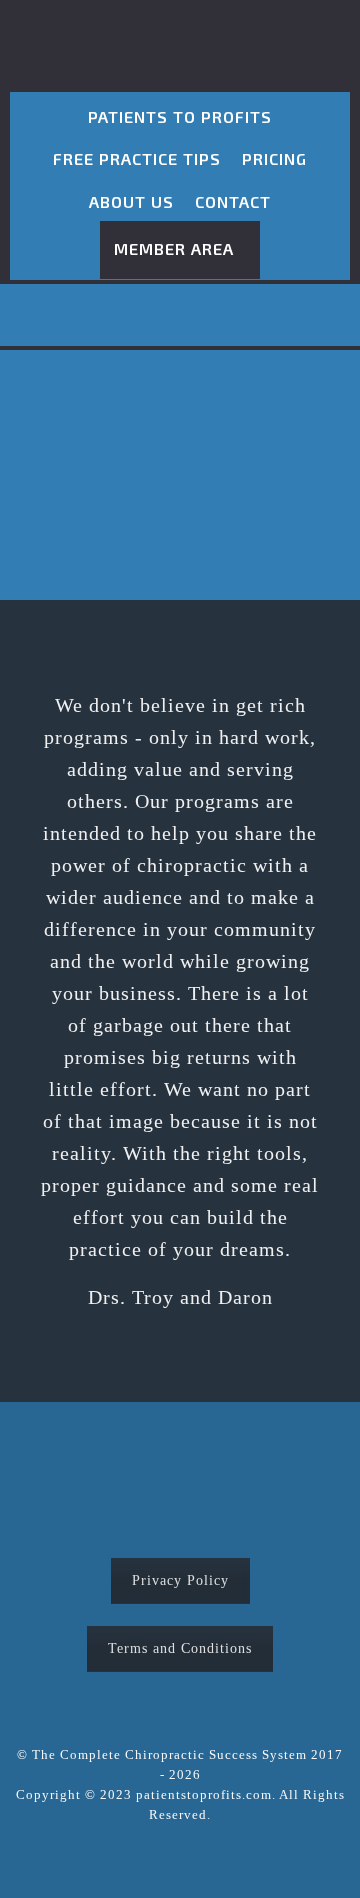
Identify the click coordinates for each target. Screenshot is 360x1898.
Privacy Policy (180, 1580)
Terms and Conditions (180, 1648)
